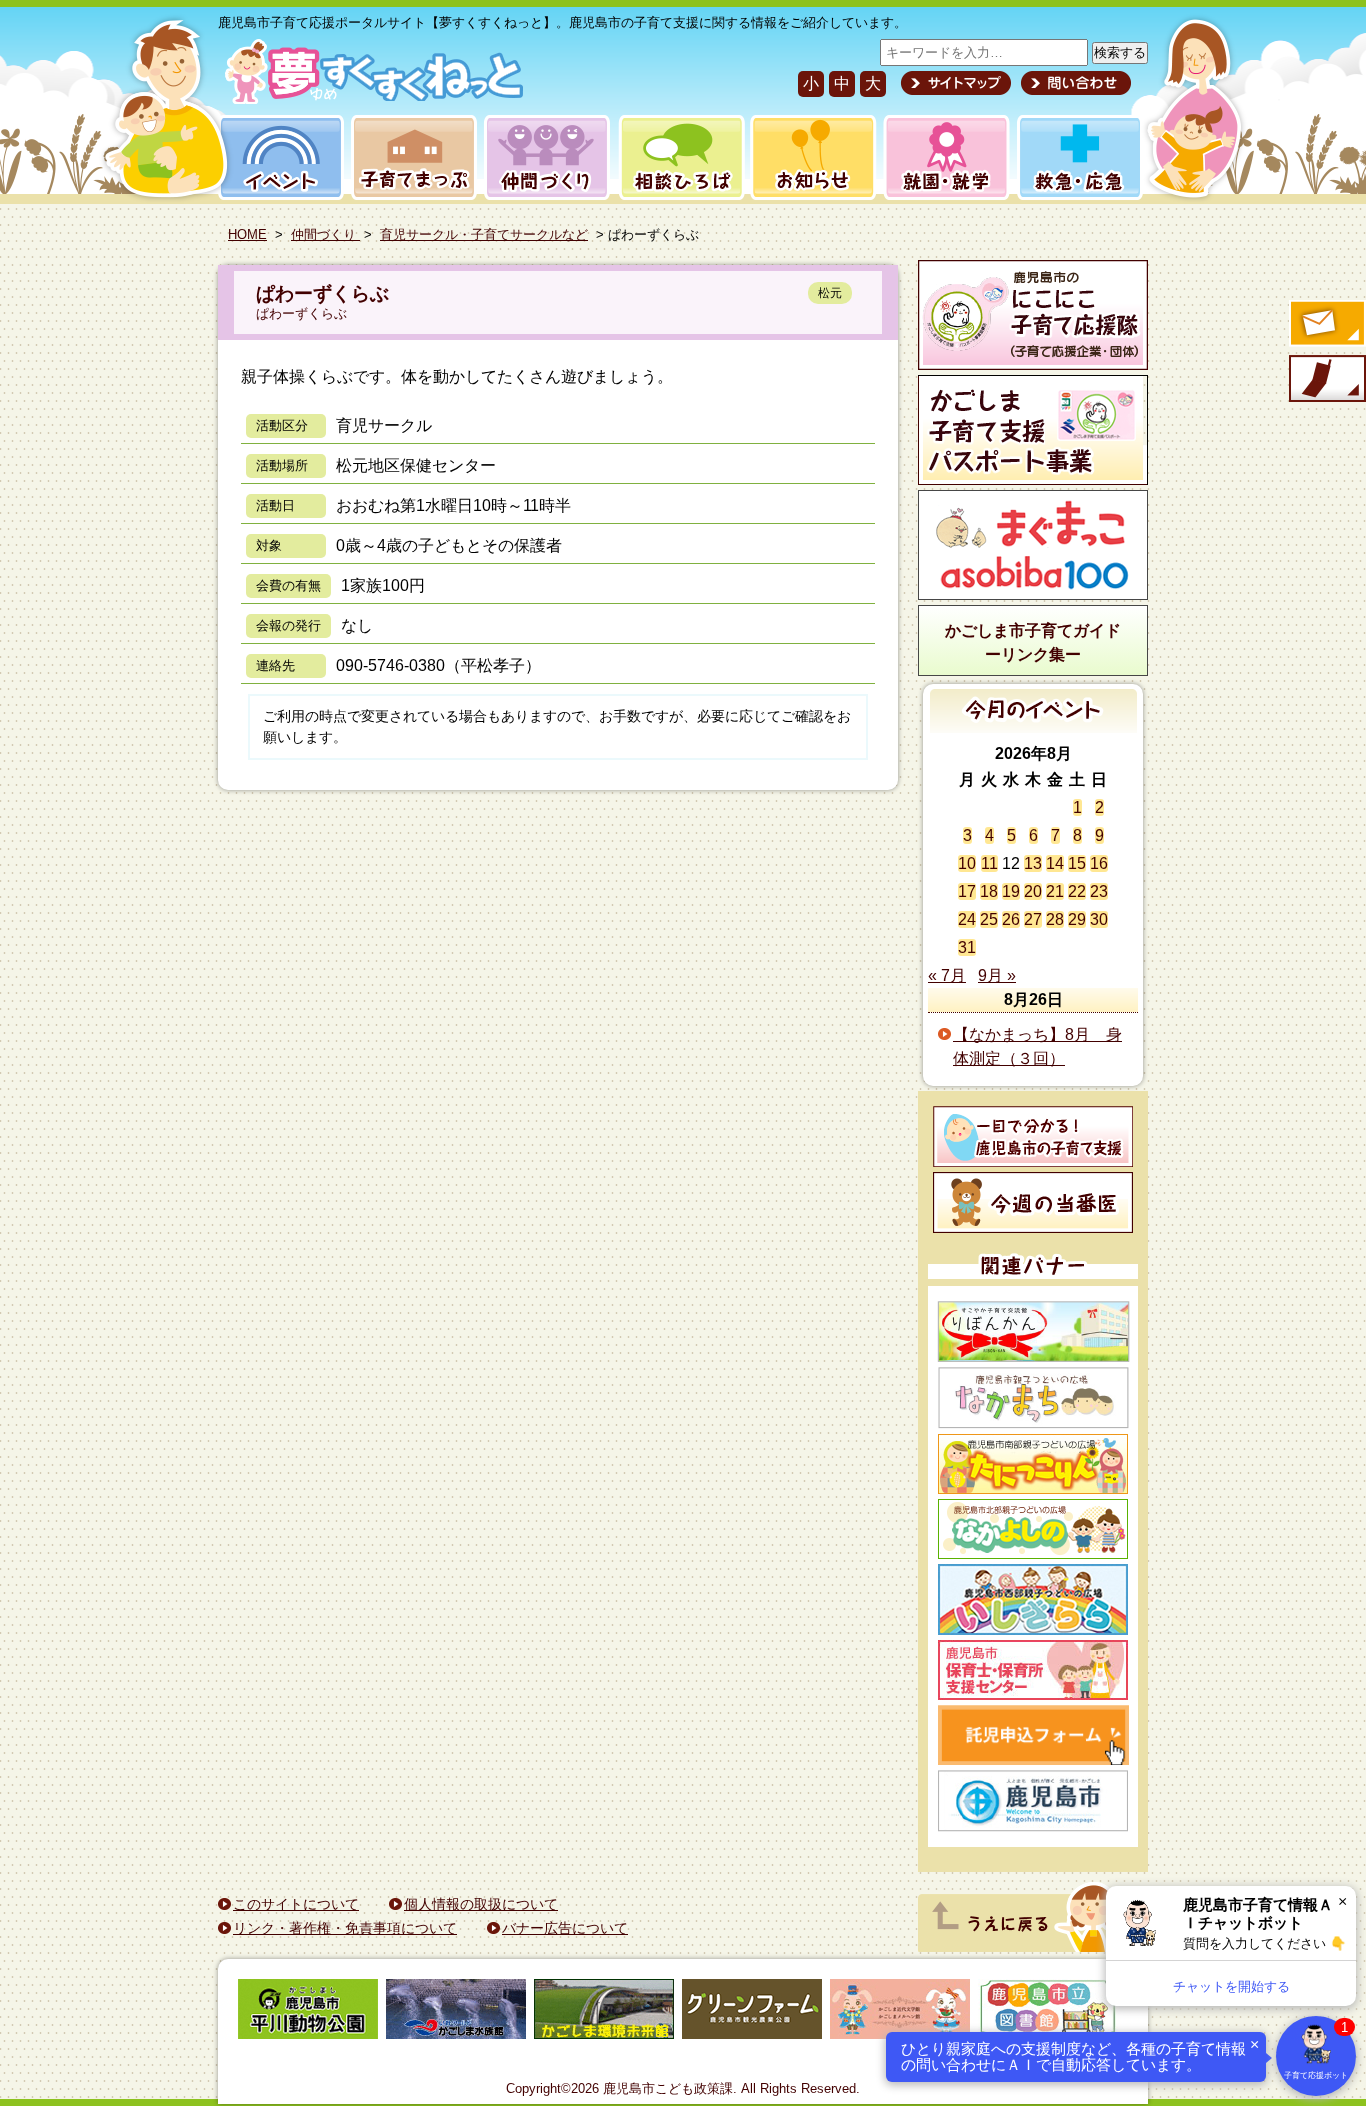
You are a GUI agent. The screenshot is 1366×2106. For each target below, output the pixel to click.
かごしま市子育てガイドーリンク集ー (1033, 642)
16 (1099, 863)
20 (1033, 891)
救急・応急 (1078, 157)
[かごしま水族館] (456, 2012)
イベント (278, 157)
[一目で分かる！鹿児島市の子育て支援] (1033, 1136)
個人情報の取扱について (481, 1904)
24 (967, 919)
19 (1011, 891)
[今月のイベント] (1033, 727)
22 (1077, 891)
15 (1077, 863)
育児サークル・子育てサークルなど (484, 234)
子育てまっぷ (410, 157)
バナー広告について (565, 1928)
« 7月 (947, 975)
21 (1055, 891)
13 (1033, 863)
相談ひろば (679, 157)
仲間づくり (546, 157)
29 (1077, 919)
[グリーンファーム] (752, 2012)
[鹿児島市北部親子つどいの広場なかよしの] (1033, 1529)
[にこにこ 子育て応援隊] (1033, 315)
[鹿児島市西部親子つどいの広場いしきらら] (1033, 1599)
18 (989, 891)
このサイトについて (296, 1904)
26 (1011, 919)
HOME (247, 234)
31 (967, 947)
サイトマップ (956, 83)
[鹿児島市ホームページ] (1033, 1801)
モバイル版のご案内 (1326, 380)
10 (967, 863)
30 (1099, 919)
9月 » (997, 975)
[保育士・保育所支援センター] (1033, 1670)
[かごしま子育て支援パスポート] (1033, 430)
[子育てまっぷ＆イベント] (370, 98)
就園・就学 (940, 157)
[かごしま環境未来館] (604, 2012)
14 (1055, 863)
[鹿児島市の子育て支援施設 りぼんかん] (1033, 1331)
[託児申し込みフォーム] (1033, 1735)
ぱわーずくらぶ (322, 293)
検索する (1120, 52)
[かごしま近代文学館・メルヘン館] (900, 2012)
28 (1055, 919)
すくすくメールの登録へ (1326, 325)
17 (967, 891)
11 (989, 863)
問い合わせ (1073, 83)
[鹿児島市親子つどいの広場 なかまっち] (1033, 1398)
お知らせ (809, 157)
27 (1033, 919)
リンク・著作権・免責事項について (345, 1928)
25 (989, 919)
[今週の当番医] (1033, 1202)
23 (1099, 891)
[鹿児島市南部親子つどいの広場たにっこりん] (1033, 1464)
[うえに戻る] (1028, 1946)
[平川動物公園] (308, 2012)
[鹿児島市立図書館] (1048, 2012)
